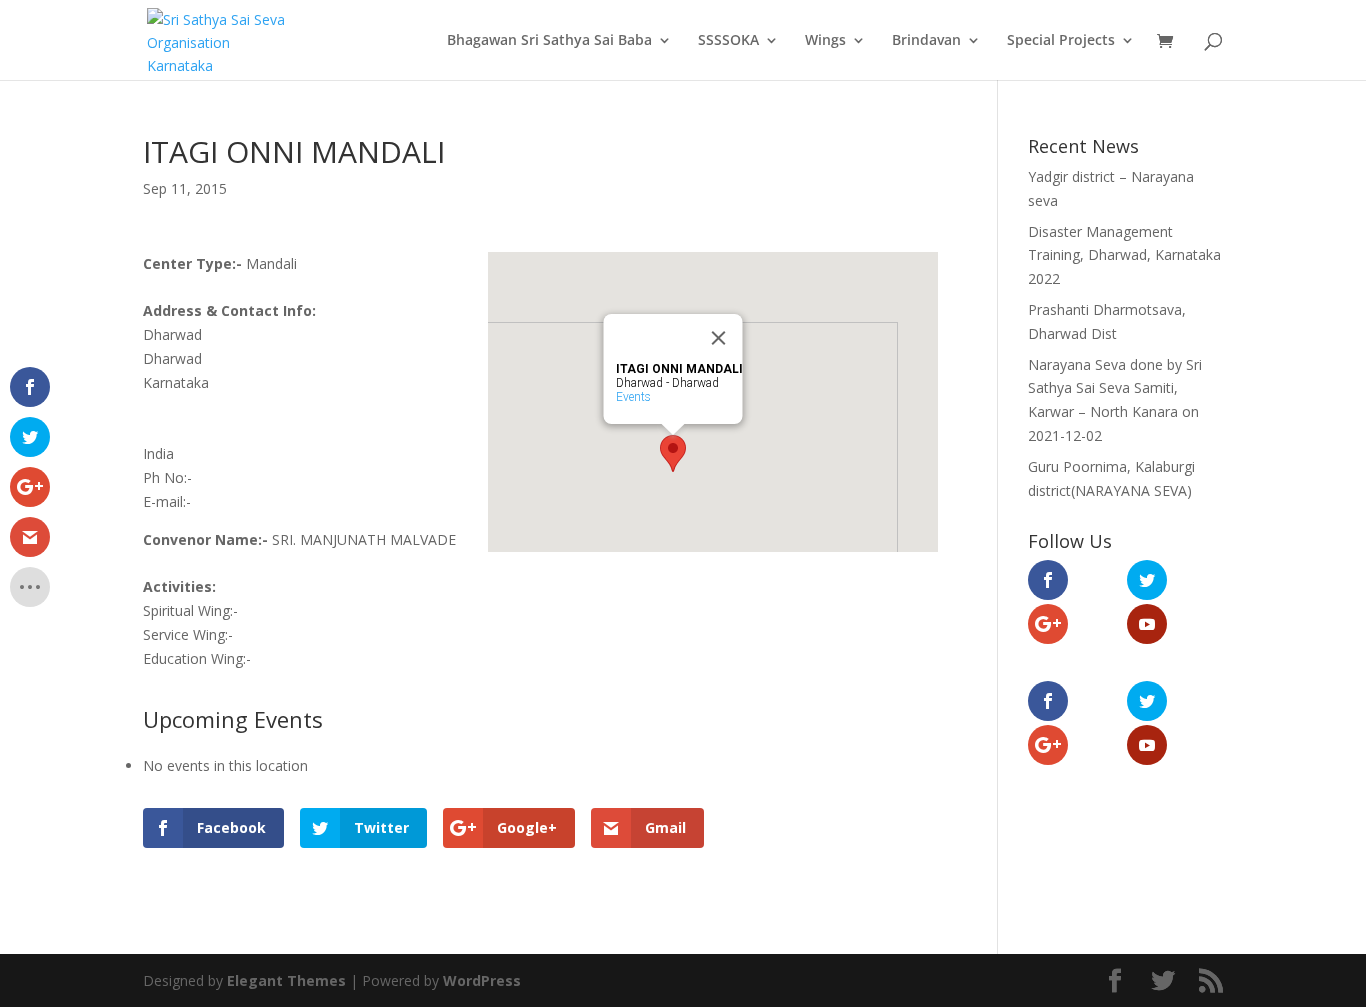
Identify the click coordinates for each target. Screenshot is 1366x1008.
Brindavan (926, 41)
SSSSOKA (728, 41)
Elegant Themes (286, 980)
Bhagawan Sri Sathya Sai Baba (549, 41)
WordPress (482, 980)
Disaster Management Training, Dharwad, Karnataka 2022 (1124, 255)
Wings (825, 41)
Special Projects (1061, 41)
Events (633, 397)
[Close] (719, 338)
